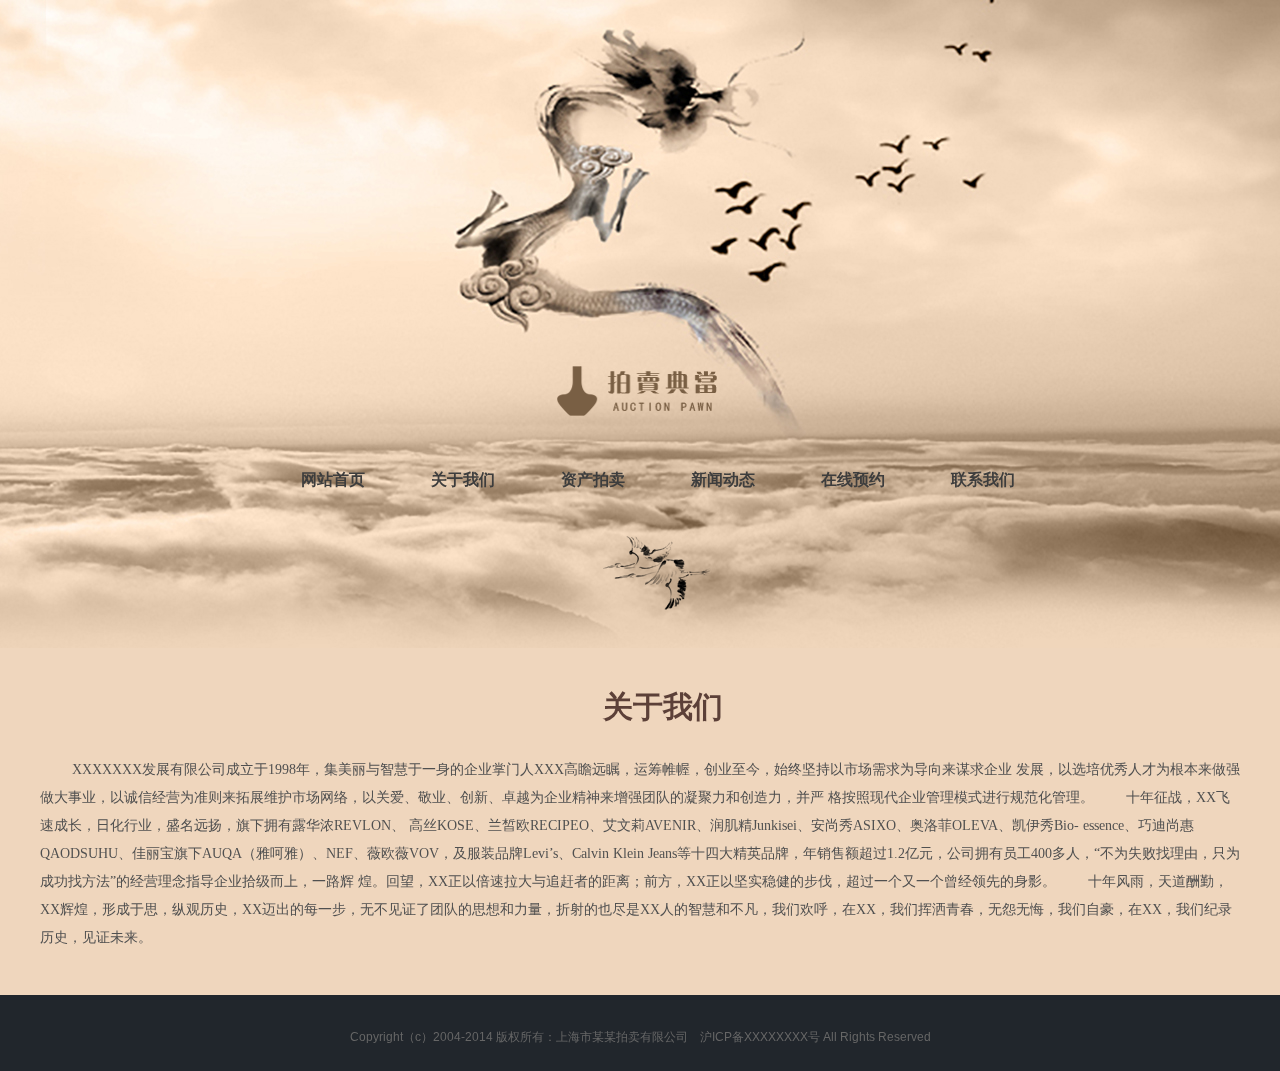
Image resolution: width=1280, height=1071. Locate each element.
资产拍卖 (593, 479)
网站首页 (333, 479)
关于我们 (463, 479)
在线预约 (853, 479)
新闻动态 (723, 479)
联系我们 (983, 479)
